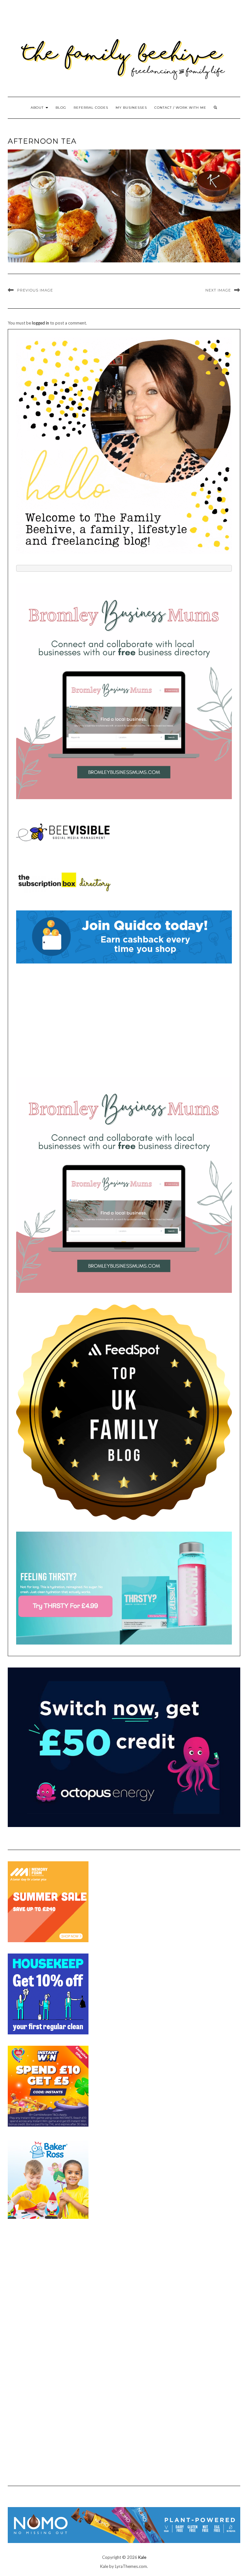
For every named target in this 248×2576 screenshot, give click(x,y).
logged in (41, 323)
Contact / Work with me (180, 108)
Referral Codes (91, 108)
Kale (142, 2557)
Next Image (218, 290)
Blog (61, 108)
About (38, 108)
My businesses (131, 108)
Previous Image (35, 290)
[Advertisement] (124, 1020)
